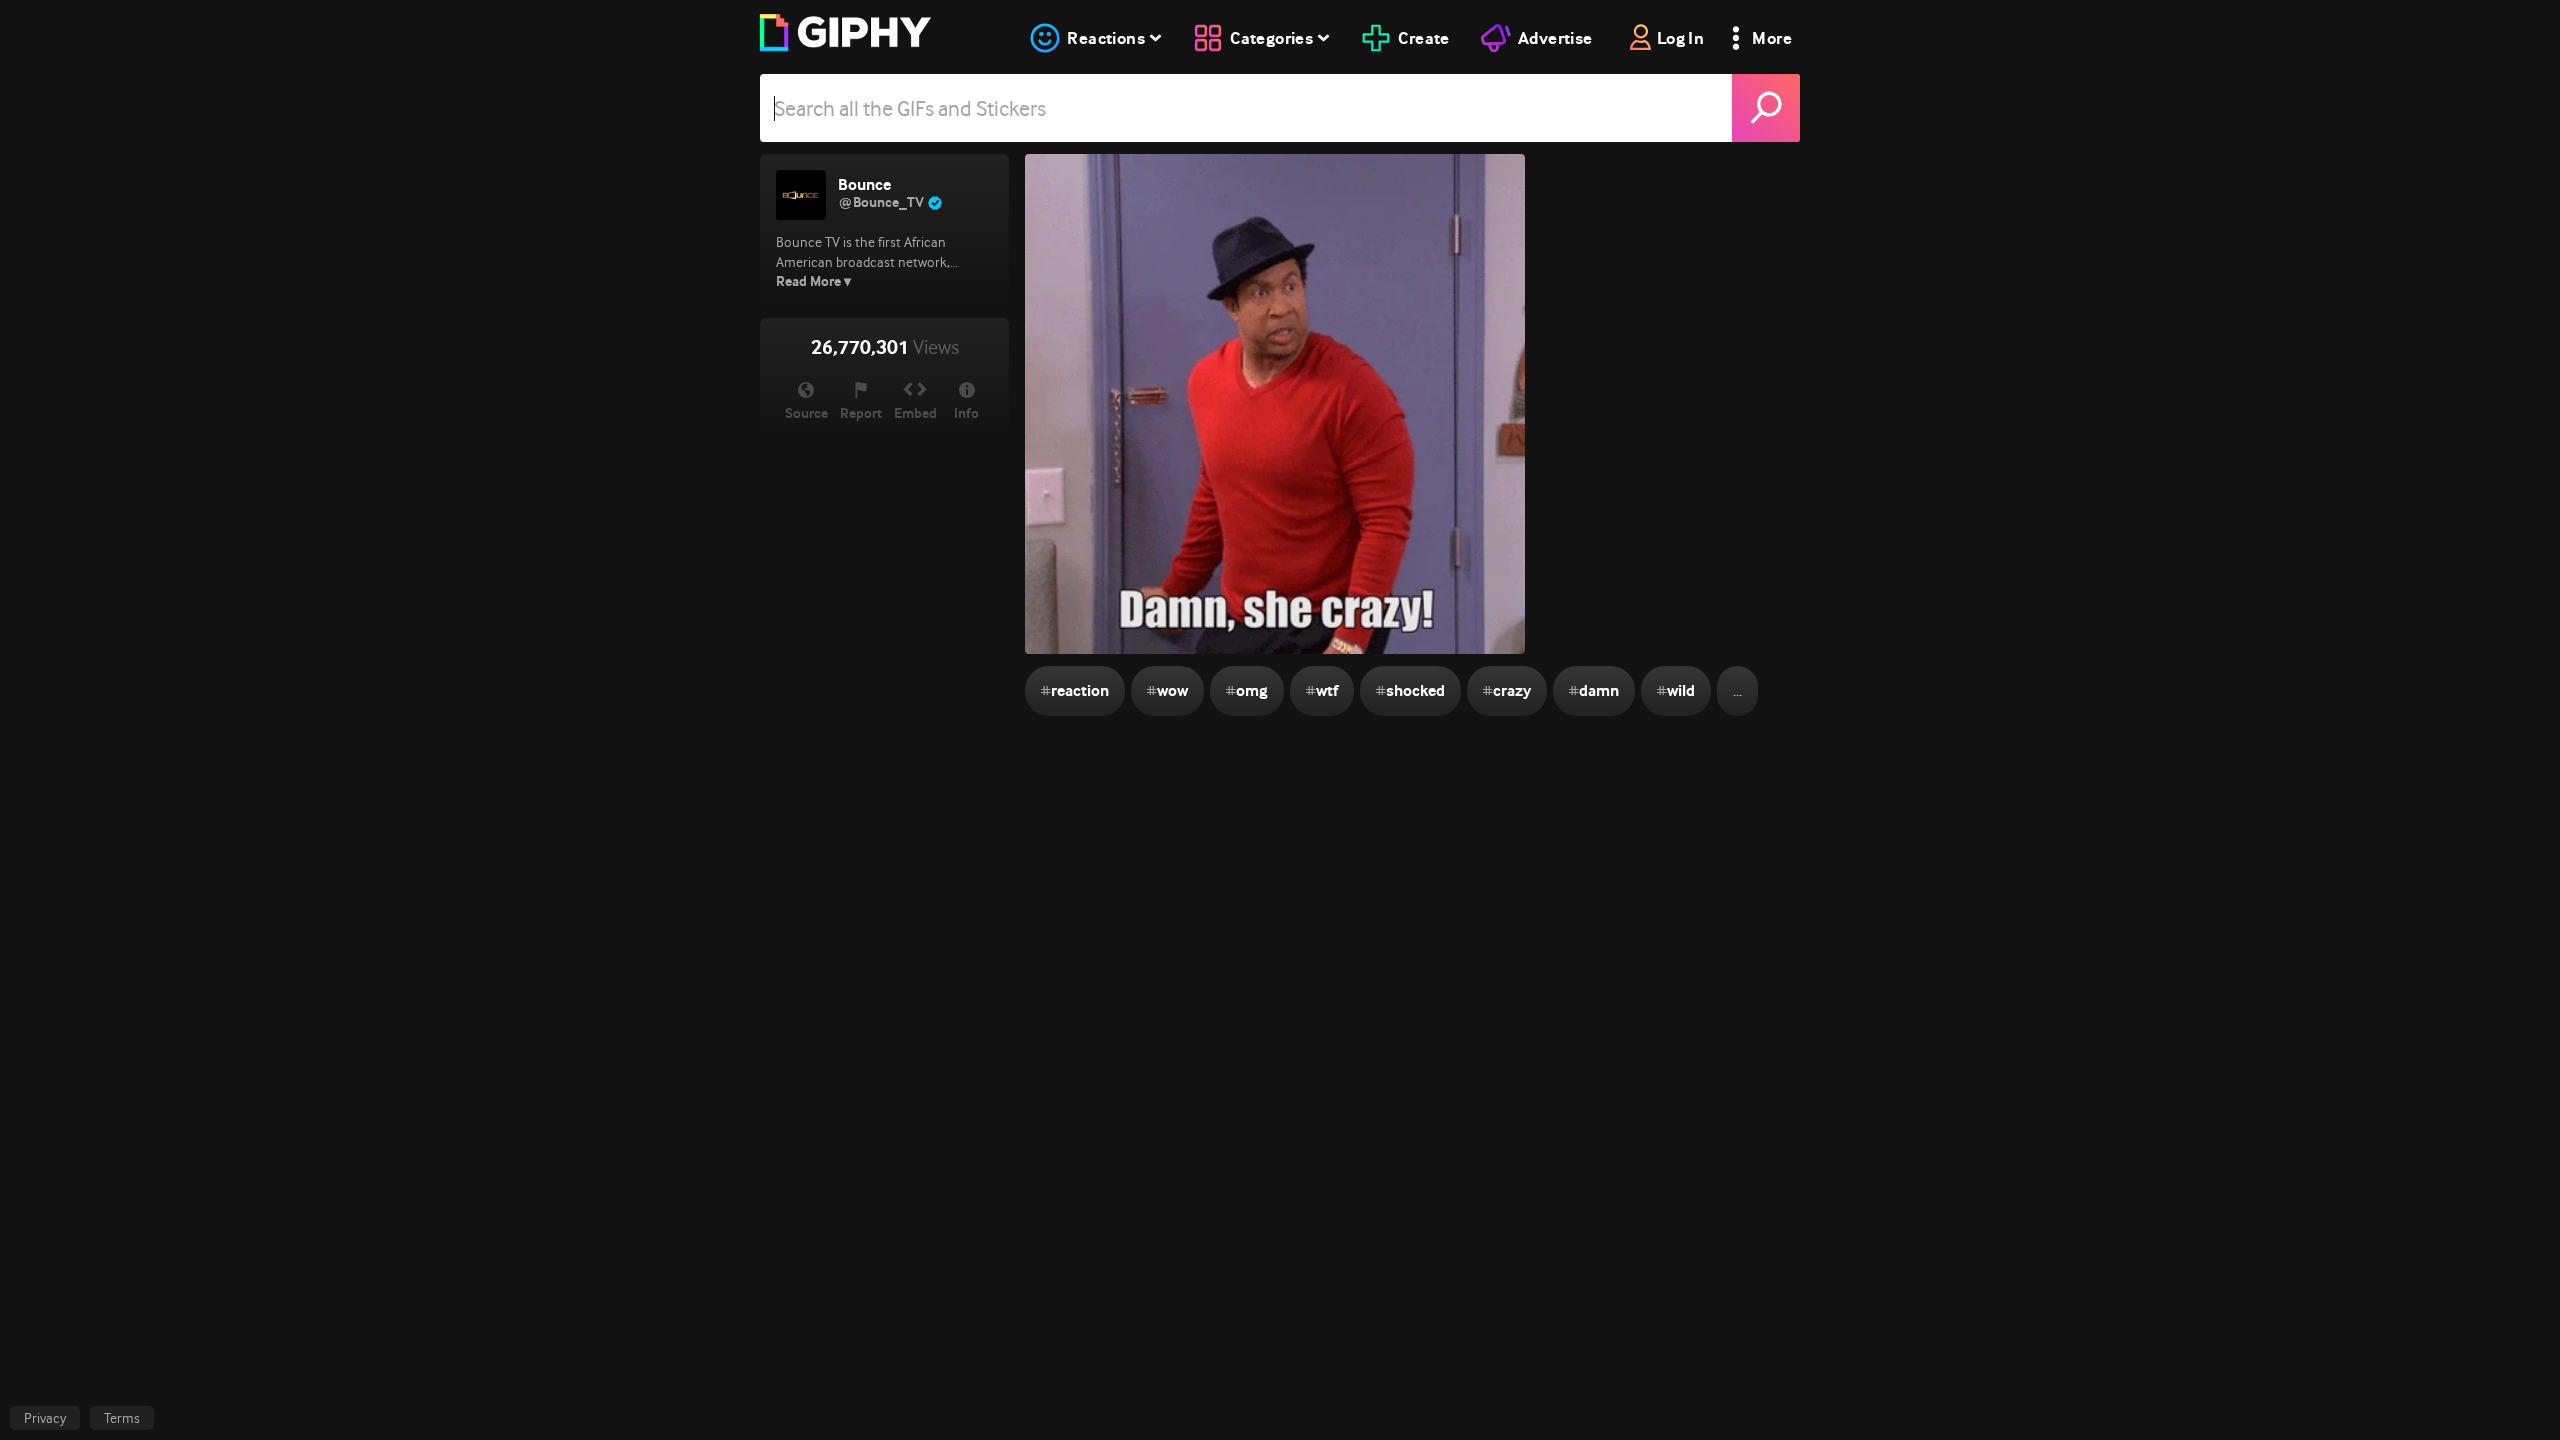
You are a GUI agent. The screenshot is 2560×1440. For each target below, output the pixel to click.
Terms (122, 1418)
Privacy (45, 1418)
